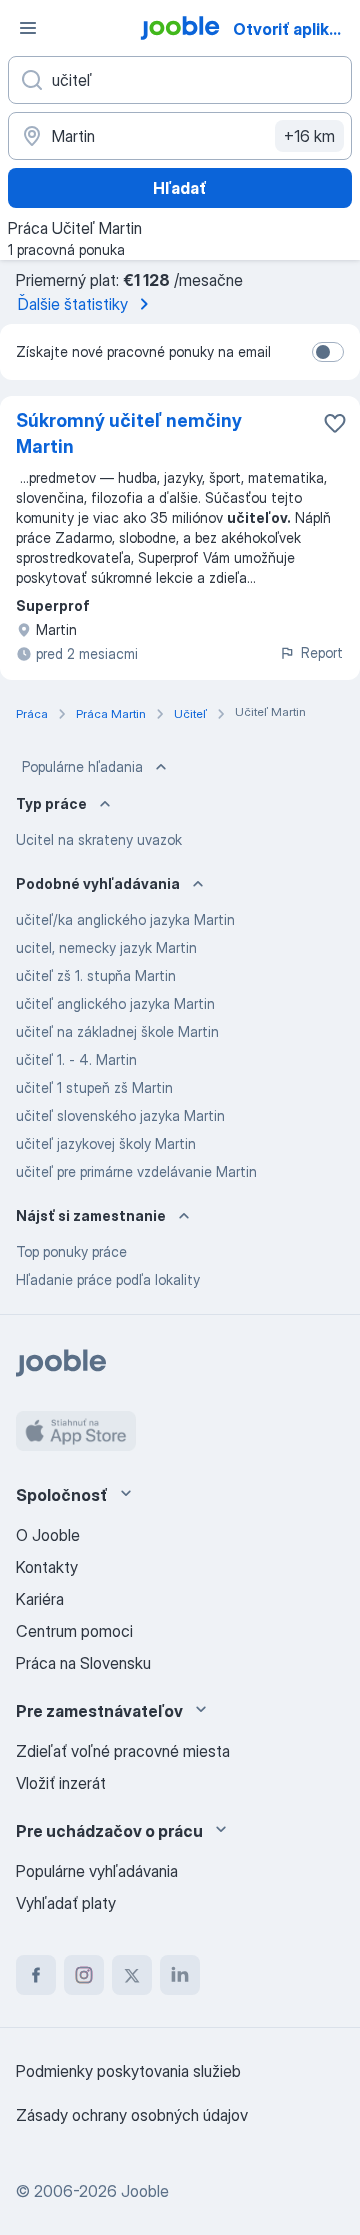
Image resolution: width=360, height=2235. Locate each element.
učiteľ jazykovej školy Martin (106, 1143)
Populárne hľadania (82, 766)
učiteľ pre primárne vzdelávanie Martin (136, 1171)
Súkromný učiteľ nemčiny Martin (129, 433)
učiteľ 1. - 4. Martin (76, 1059)
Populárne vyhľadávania (97, 1871)
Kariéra (40, 1599)
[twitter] (132, 1975)
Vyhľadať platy (66, 1903)
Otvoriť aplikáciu (294, 29)
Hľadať (180, 188)
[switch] (328, 352)
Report (322, 652)
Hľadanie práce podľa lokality (108, 1279)
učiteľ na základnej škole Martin (117, 1031)
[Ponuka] (28, 28)
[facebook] (36, 1975)
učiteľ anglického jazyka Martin (115, 1003)
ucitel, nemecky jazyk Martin (106, 947)
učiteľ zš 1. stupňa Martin (96, 975)
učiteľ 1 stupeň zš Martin (94, 1087)
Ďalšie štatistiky (73, 304)
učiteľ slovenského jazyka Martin (120, 1115)
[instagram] (84, 1975)
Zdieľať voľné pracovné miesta (123, 1751)
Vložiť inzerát (61, 1783)
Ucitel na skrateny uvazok (99, 839)
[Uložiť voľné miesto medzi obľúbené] (335, 423)
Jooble (145, 2191)
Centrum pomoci (74, 1631)
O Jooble (48, 1535)
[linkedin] (180, 1975)
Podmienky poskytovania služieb (128, 2071)
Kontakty (47, 1567)
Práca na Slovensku (83, 1663)
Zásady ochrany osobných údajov (132, 2115)
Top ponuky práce (71, 1251)
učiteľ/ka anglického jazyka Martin (125, 919)
